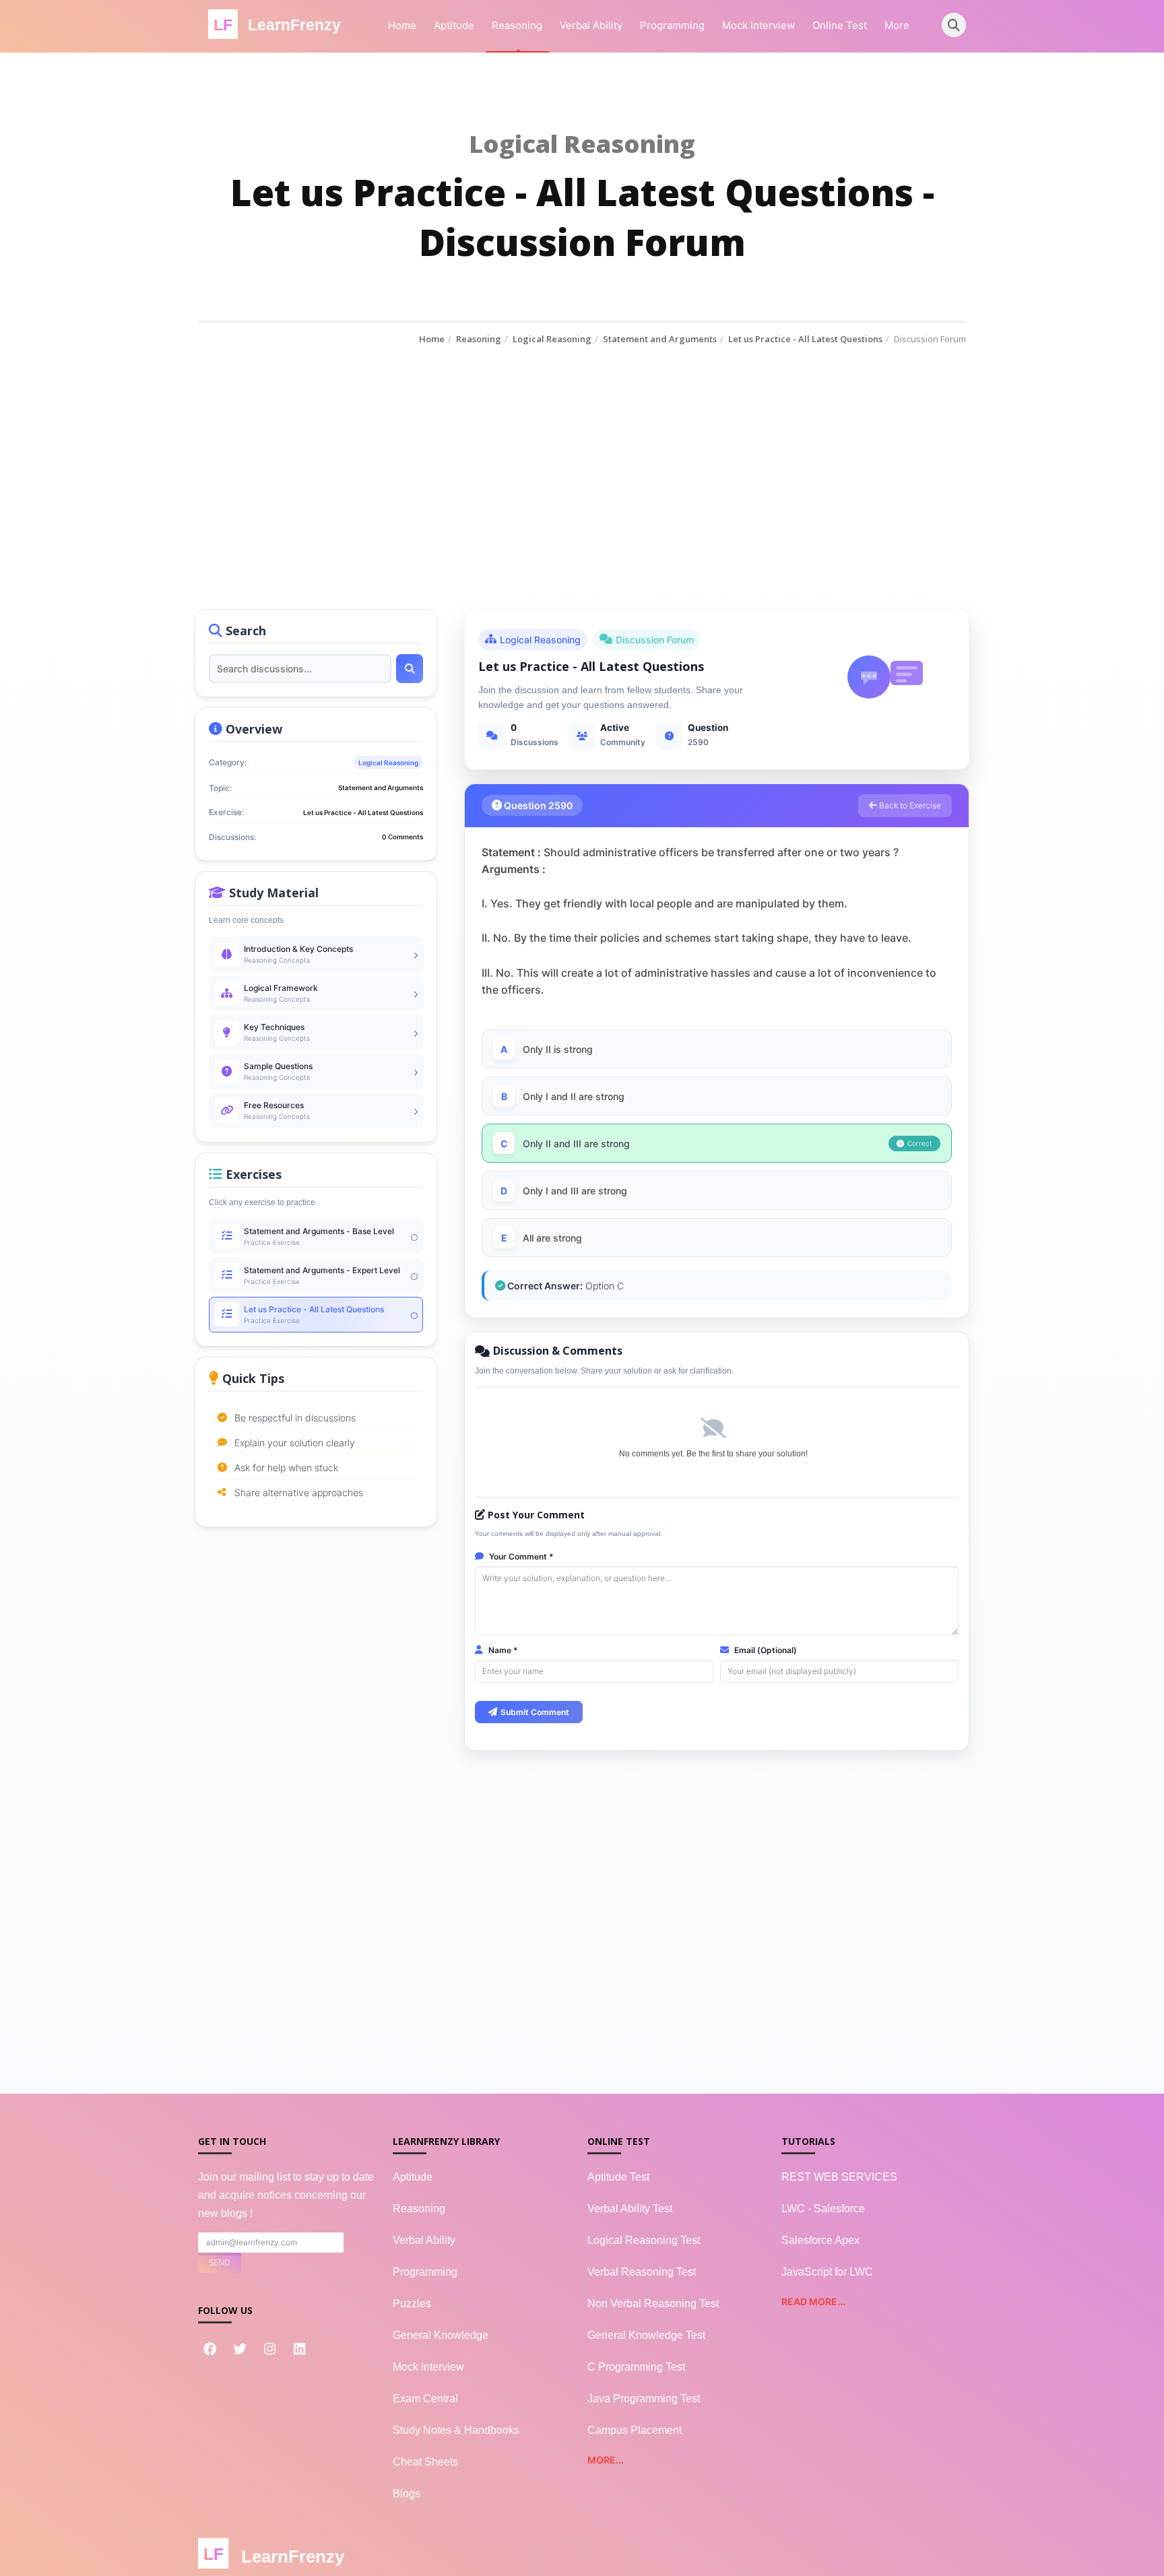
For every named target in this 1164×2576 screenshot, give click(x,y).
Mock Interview (758, 25)
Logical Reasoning (552, 339)
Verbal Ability (591, 25)
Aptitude (454, 25)
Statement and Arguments (660, 339)
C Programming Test (636, 2367)
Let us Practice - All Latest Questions (805, 339)
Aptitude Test (618, 2177)
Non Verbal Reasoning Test (653, 2304)
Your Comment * (520, 1556)
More (897, 25)
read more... (813, 2301)
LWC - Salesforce (823, 2209)
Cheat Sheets (425, 2462)
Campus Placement (635, 2430)
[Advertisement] (582, 447)
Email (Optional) (765, 1650)
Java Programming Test (644, 2398)
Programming (672, 25)
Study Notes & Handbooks (456, 2430)
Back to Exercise (909, 805)
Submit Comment (535, 1712)
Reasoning (517, 25)
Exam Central (425, 2398)
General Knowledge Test (646, 2335)
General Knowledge (441, 2335)
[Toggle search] (954, 25)
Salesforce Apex (820, 2240)
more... (606, 2460)
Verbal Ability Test (630, 2209)
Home (402, 25)
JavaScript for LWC (827, 2272)
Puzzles (412, 2304)
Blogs (407, 2493)
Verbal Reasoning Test (642, 2272)
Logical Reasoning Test (644, 2240)
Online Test (840, 25)
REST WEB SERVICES (839, 2177)
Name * (502, 1650)
